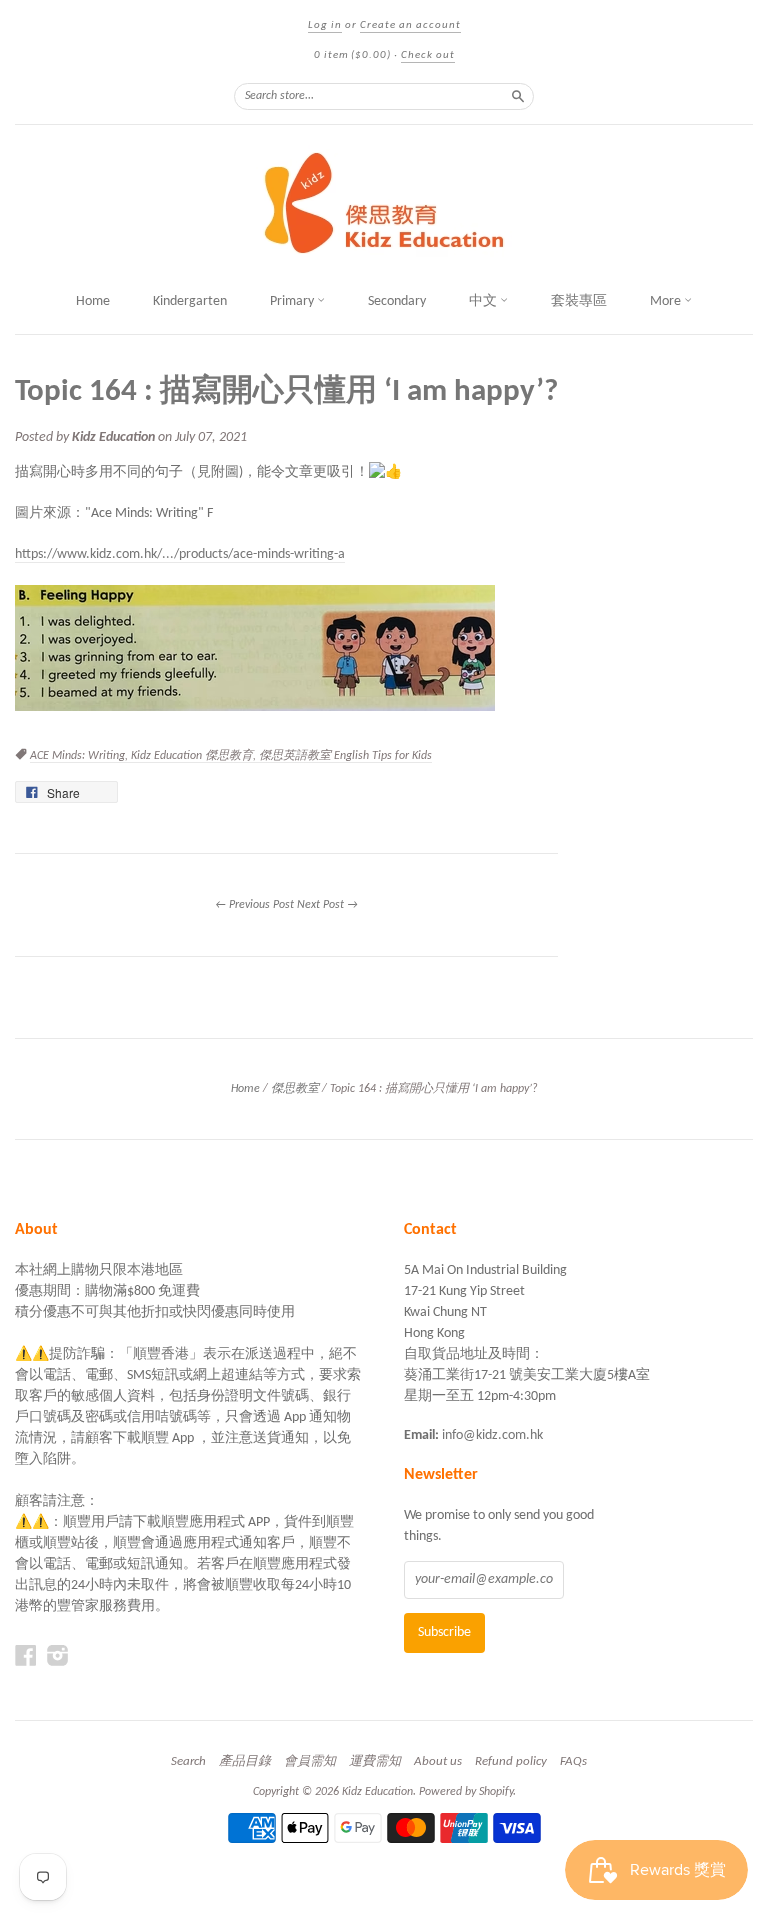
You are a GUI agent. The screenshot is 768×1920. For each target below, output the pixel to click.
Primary (293, 301)
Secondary (397, 301)
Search (188, 1761)
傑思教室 (295, 1089)
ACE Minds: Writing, (80, 756)
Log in (325, 25)
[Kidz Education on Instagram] (58, 1656)
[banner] (384, 203)
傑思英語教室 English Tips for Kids (345, 756)
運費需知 (375, 1761)
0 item (352, 55)
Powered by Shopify (466, 1792)
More (667, 301)
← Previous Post (254, 905)
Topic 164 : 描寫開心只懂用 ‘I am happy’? (286, 392)
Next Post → (327, 905)
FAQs (573, 1761)
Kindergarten (190, 301)
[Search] (518, 96)
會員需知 (310, 1761)
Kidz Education (377, 1792)
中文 (484, 301)
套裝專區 (579, 301)
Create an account (410, 25)
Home (93, 301)
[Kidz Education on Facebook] (26, 1656)
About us (438, 1761)
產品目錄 (245, 1761)
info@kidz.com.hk (492, 1435)
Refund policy (511, 1761)
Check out (428, 55)
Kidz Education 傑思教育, (195, 756)
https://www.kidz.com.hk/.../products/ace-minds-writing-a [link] (180, 554)
